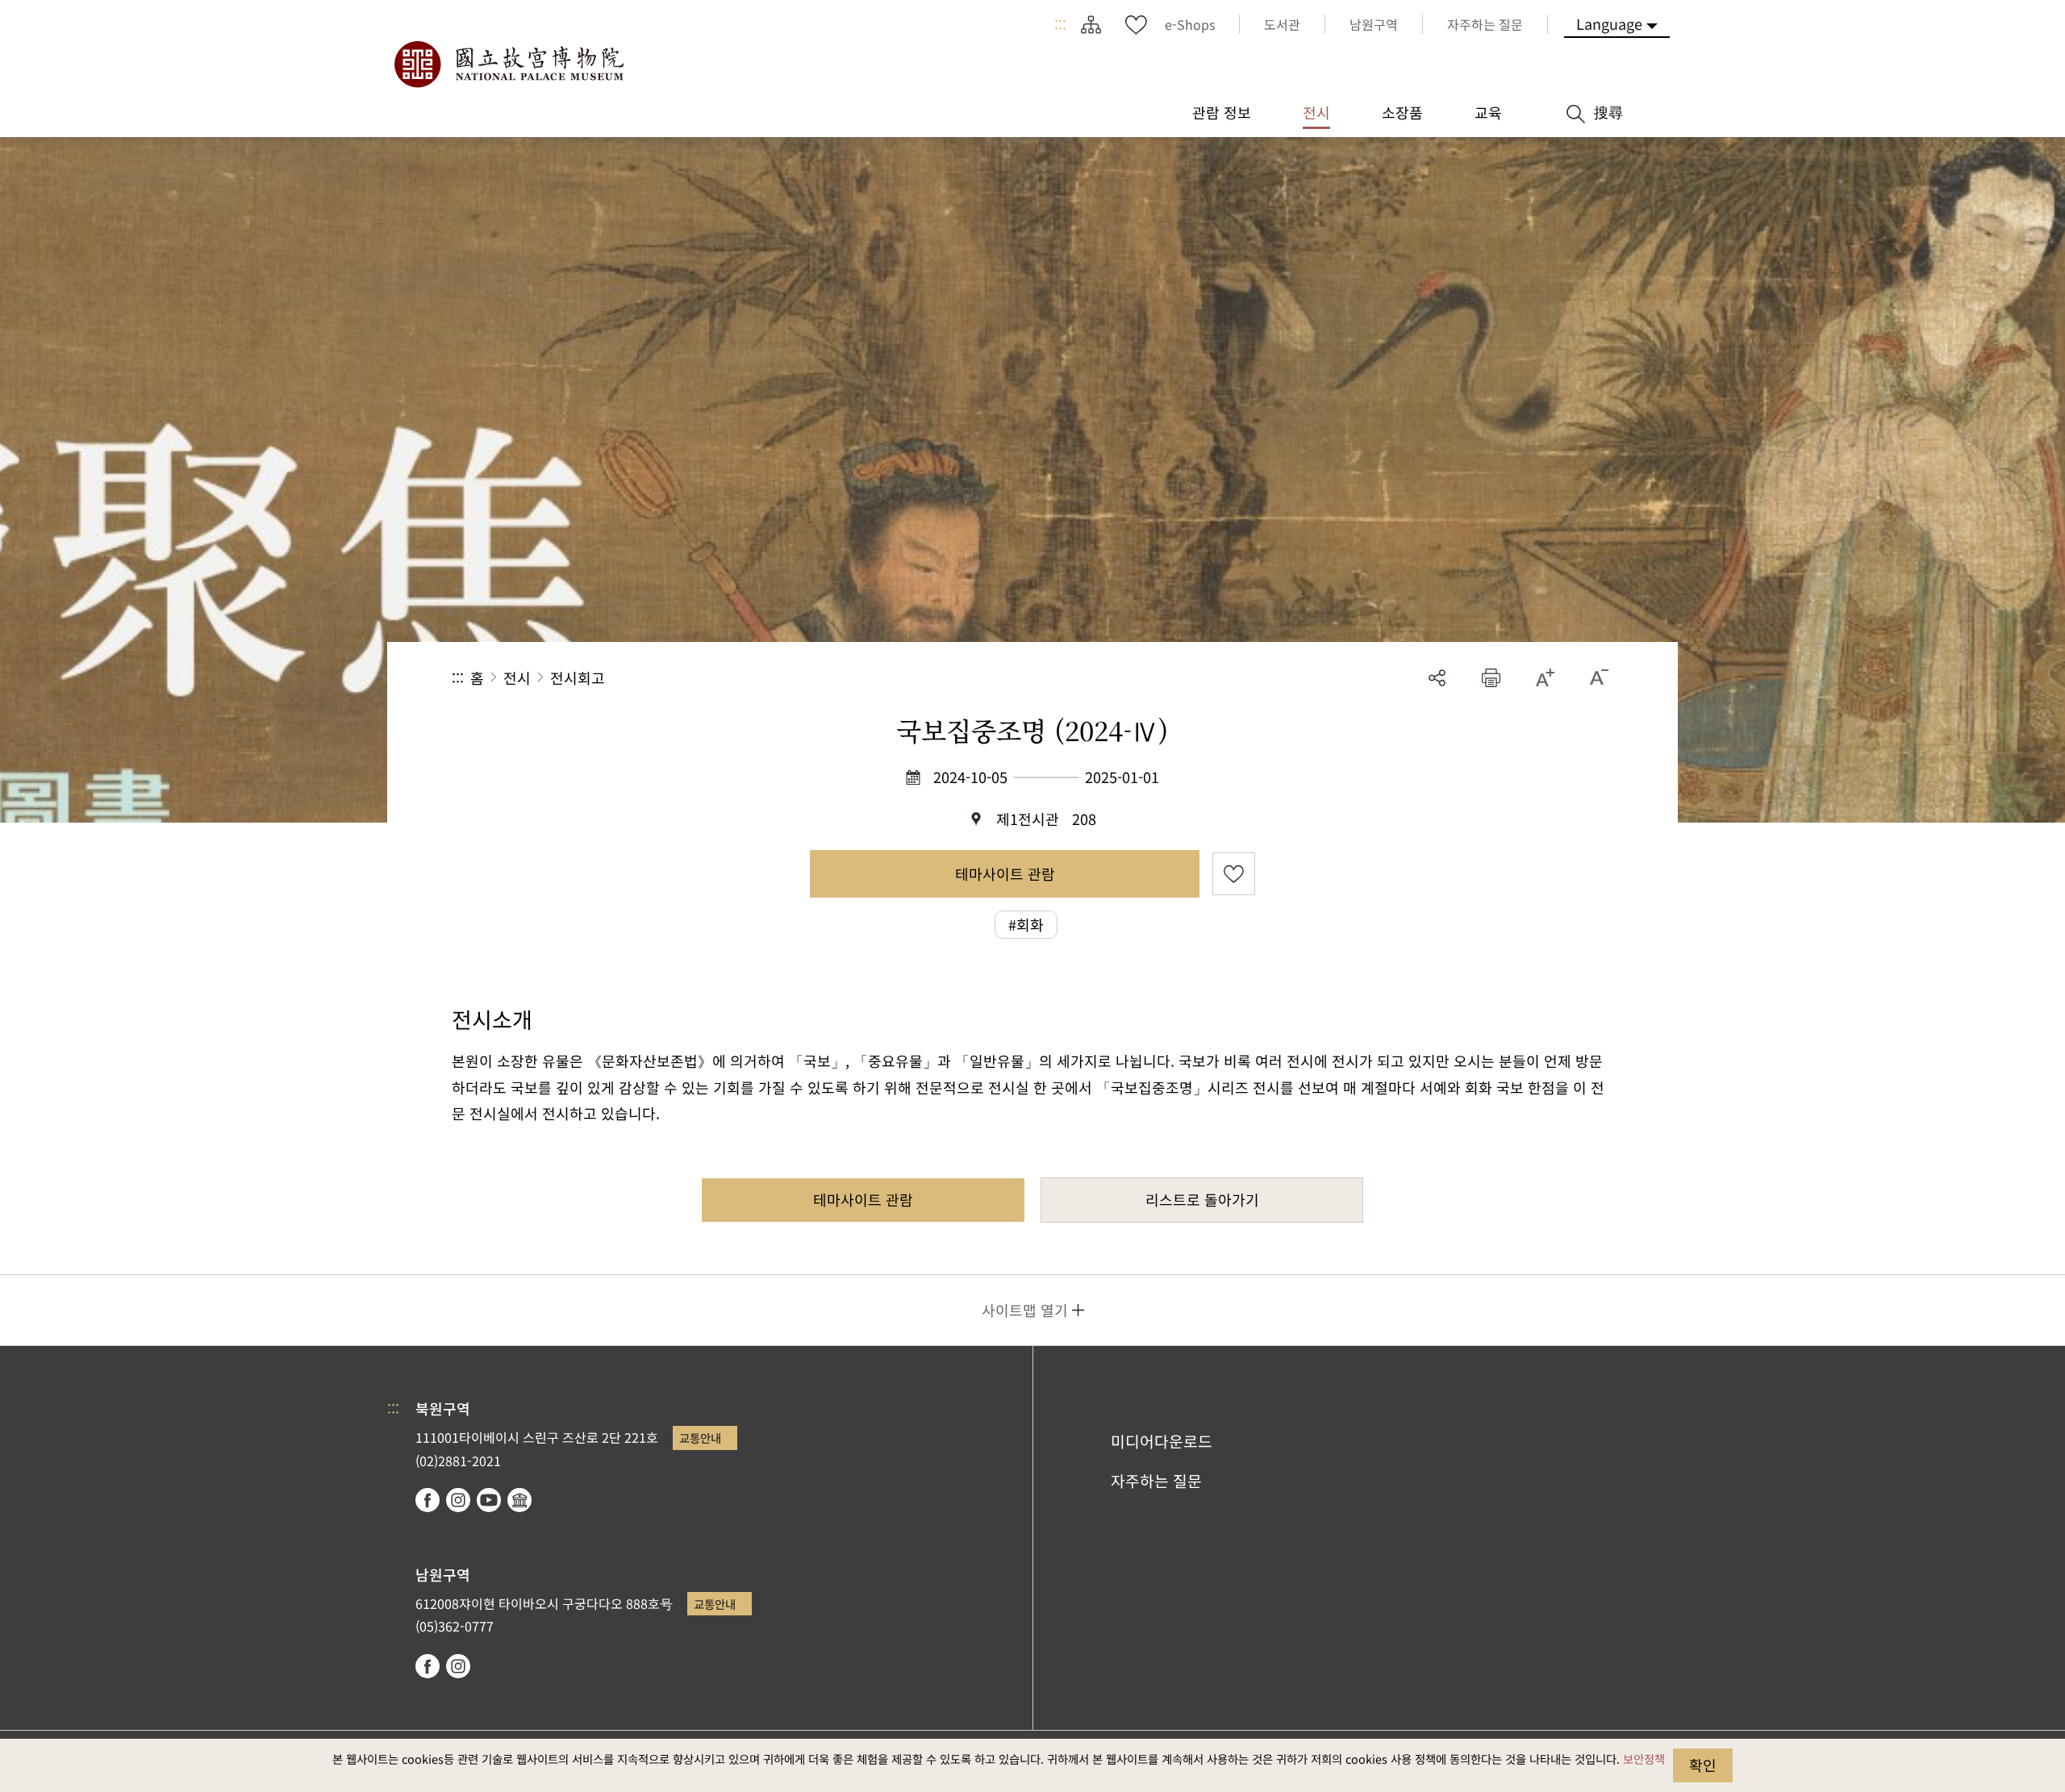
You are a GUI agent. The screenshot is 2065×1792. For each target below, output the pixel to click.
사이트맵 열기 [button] (1025, 1310)
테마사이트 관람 (1005, 873)
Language (1609, 23)
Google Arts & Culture (519, 1500)
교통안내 (700, 1438)
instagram (458, 1500)
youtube (489, 1500)
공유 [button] (1437, 678)
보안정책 (1644, 1759)
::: (1060, 24)
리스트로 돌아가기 (1202, 1199)
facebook (428, 1500)
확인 (1703, 1765)
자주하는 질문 (1156, 1481)
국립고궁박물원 (508, 65)
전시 (517, 677)
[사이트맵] (1091, 24)
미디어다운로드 (1162, 1441)
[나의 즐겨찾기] (1136, 24)
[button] (1491, 678)
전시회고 (578, 677)
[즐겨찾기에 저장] (1234, 874)
